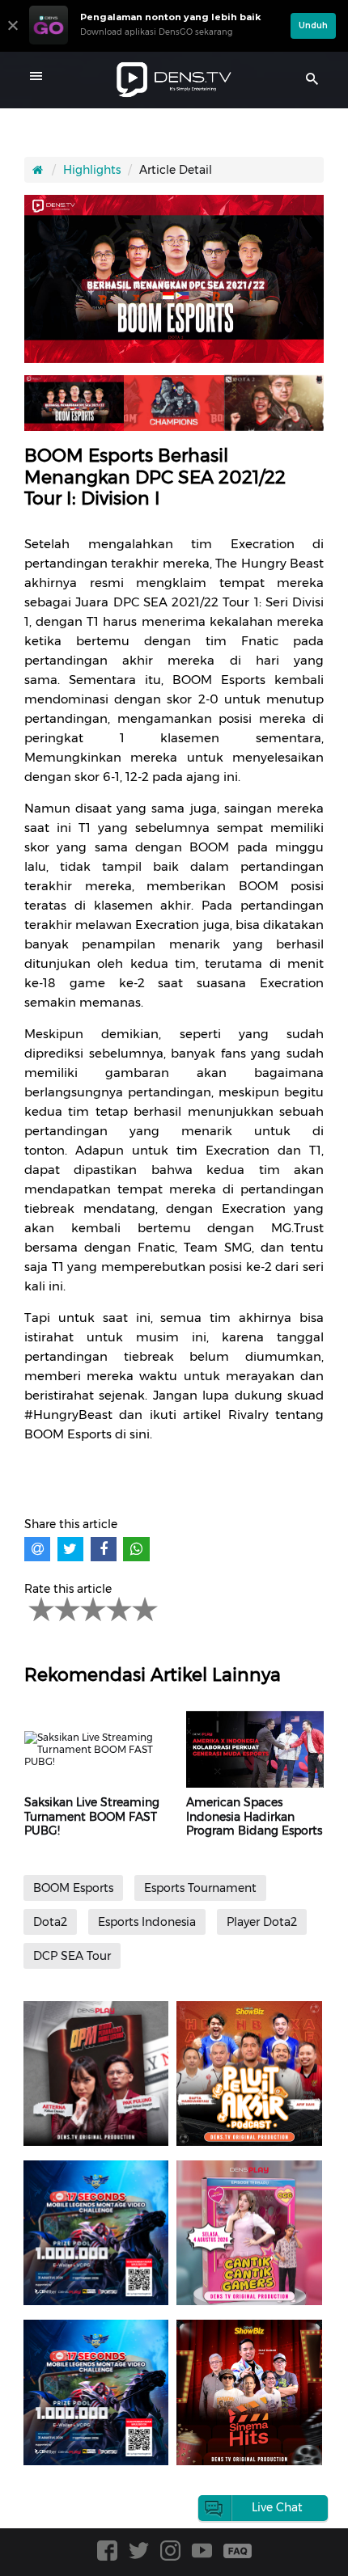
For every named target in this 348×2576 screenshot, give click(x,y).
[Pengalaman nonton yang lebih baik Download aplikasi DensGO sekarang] (156, 44)
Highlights (92, 170)
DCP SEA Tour (72, 1956)
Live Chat (277, 2507)
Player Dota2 (262, 1922)
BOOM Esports (73, 1888)
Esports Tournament (200, 1888)
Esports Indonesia (147, 1922)
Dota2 (50, 1922)
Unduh (313, 25)
